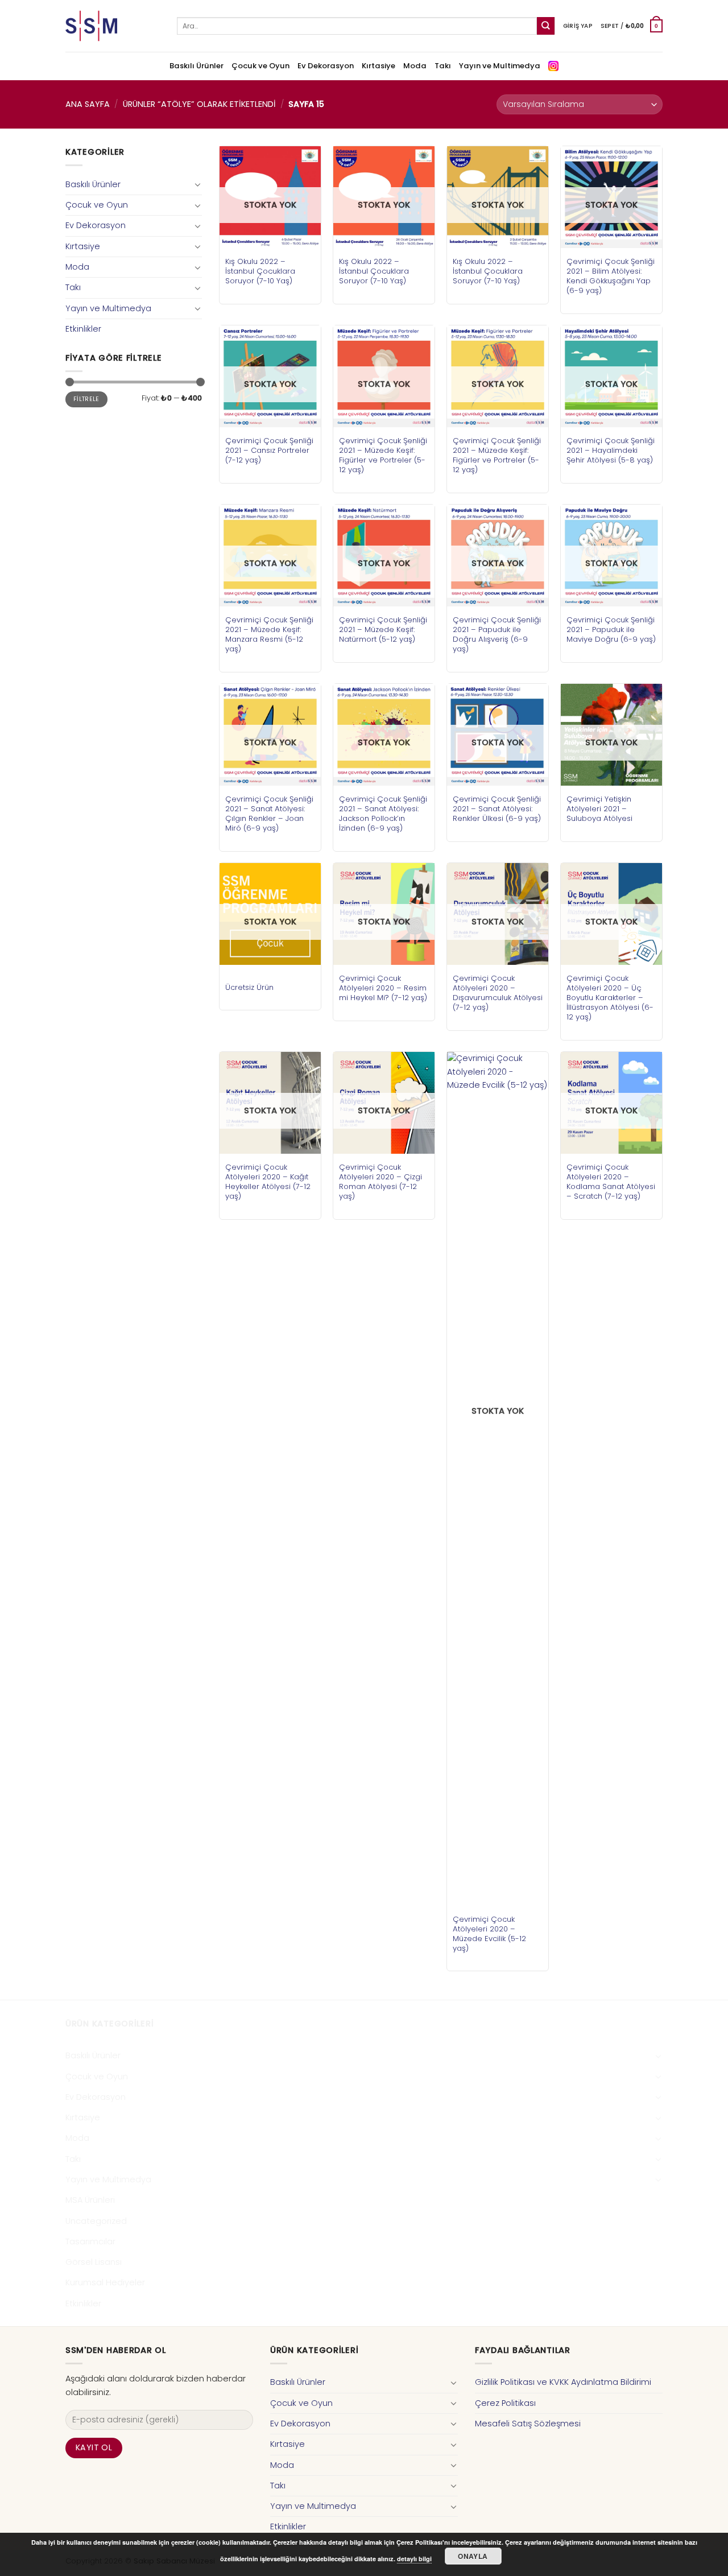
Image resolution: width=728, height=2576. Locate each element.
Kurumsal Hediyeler (105, 2282)
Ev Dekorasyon (326, 66)
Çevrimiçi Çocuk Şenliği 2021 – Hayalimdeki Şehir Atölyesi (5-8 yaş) (611, 450)
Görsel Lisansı (94, 2262)
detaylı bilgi (414, 2559)
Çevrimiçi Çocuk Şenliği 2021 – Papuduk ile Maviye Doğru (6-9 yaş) (611, 629)
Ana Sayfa (88, 104)
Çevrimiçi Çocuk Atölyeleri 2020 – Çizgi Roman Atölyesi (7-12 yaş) (380, 1182)
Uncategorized (96, 2221)
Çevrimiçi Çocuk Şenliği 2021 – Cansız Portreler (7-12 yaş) (269, 450)
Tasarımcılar (90, 2241)
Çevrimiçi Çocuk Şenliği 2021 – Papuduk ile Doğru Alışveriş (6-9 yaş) (497, 634)
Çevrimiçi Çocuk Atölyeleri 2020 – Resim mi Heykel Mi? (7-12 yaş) (383, 988)
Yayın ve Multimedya (500, 66)
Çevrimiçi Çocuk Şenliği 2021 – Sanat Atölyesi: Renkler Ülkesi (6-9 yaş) (497, 809)
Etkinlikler (83, 329)
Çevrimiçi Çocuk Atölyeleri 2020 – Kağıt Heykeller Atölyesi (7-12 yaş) (268, 1182)
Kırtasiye (379, 66)
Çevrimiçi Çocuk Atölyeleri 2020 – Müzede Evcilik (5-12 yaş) (489, 1934)
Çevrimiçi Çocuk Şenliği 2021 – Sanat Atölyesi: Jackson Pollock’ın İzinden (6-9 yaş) (383, 814)
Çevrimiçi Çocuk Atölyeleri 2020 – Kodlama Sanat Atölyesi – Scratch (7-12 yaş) (611, 1182)
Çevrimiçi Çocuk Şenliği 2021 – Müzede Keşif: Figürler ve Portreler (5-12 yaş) (383, 455)
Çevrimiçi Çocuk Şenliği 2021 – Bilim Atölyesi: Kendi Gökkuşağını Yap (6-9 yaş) (611, 276)
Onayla (473, 2556)
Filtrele (86, 399)
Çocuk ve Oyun (260, 66)
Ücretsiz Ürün (249, 987)
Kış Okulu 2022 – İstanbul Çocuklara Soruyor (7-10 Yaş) (260, 271)
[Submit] (546, 26)
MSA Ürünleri (90, 2200)
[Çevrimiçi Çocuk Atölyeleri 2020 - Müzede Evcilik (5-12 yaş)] (498, 1479)
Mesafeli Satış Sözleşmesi (528, 2424)
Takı (443, 66)
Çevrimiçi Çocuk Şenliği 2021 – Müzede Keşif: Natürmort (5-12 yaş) (383, 629)
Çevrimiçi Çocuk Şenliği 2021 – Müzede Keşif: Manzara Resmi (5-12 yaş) (269, 634)
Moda (415, 66)
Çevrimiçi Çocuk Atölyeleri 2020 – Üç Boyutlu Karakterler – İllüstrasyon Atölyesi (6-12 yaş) (610, 998)
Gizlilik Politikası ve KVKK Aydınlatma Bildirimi (563, 2382)
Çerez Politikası (505, 2403)
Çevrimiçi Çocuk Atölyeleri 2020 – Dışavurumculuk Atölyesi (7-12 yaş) (498, 993)
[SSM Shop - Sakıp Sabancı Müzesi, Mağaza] (113, 26)
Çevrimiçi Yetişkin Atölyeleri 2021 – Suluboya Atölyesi (599, 809)
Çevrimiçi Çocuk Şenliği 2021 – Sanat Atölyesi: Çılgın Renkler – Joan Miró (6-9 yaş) (269, 814)
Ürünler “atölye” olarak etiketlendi (199, 104)
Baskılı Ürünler (197, 66)
